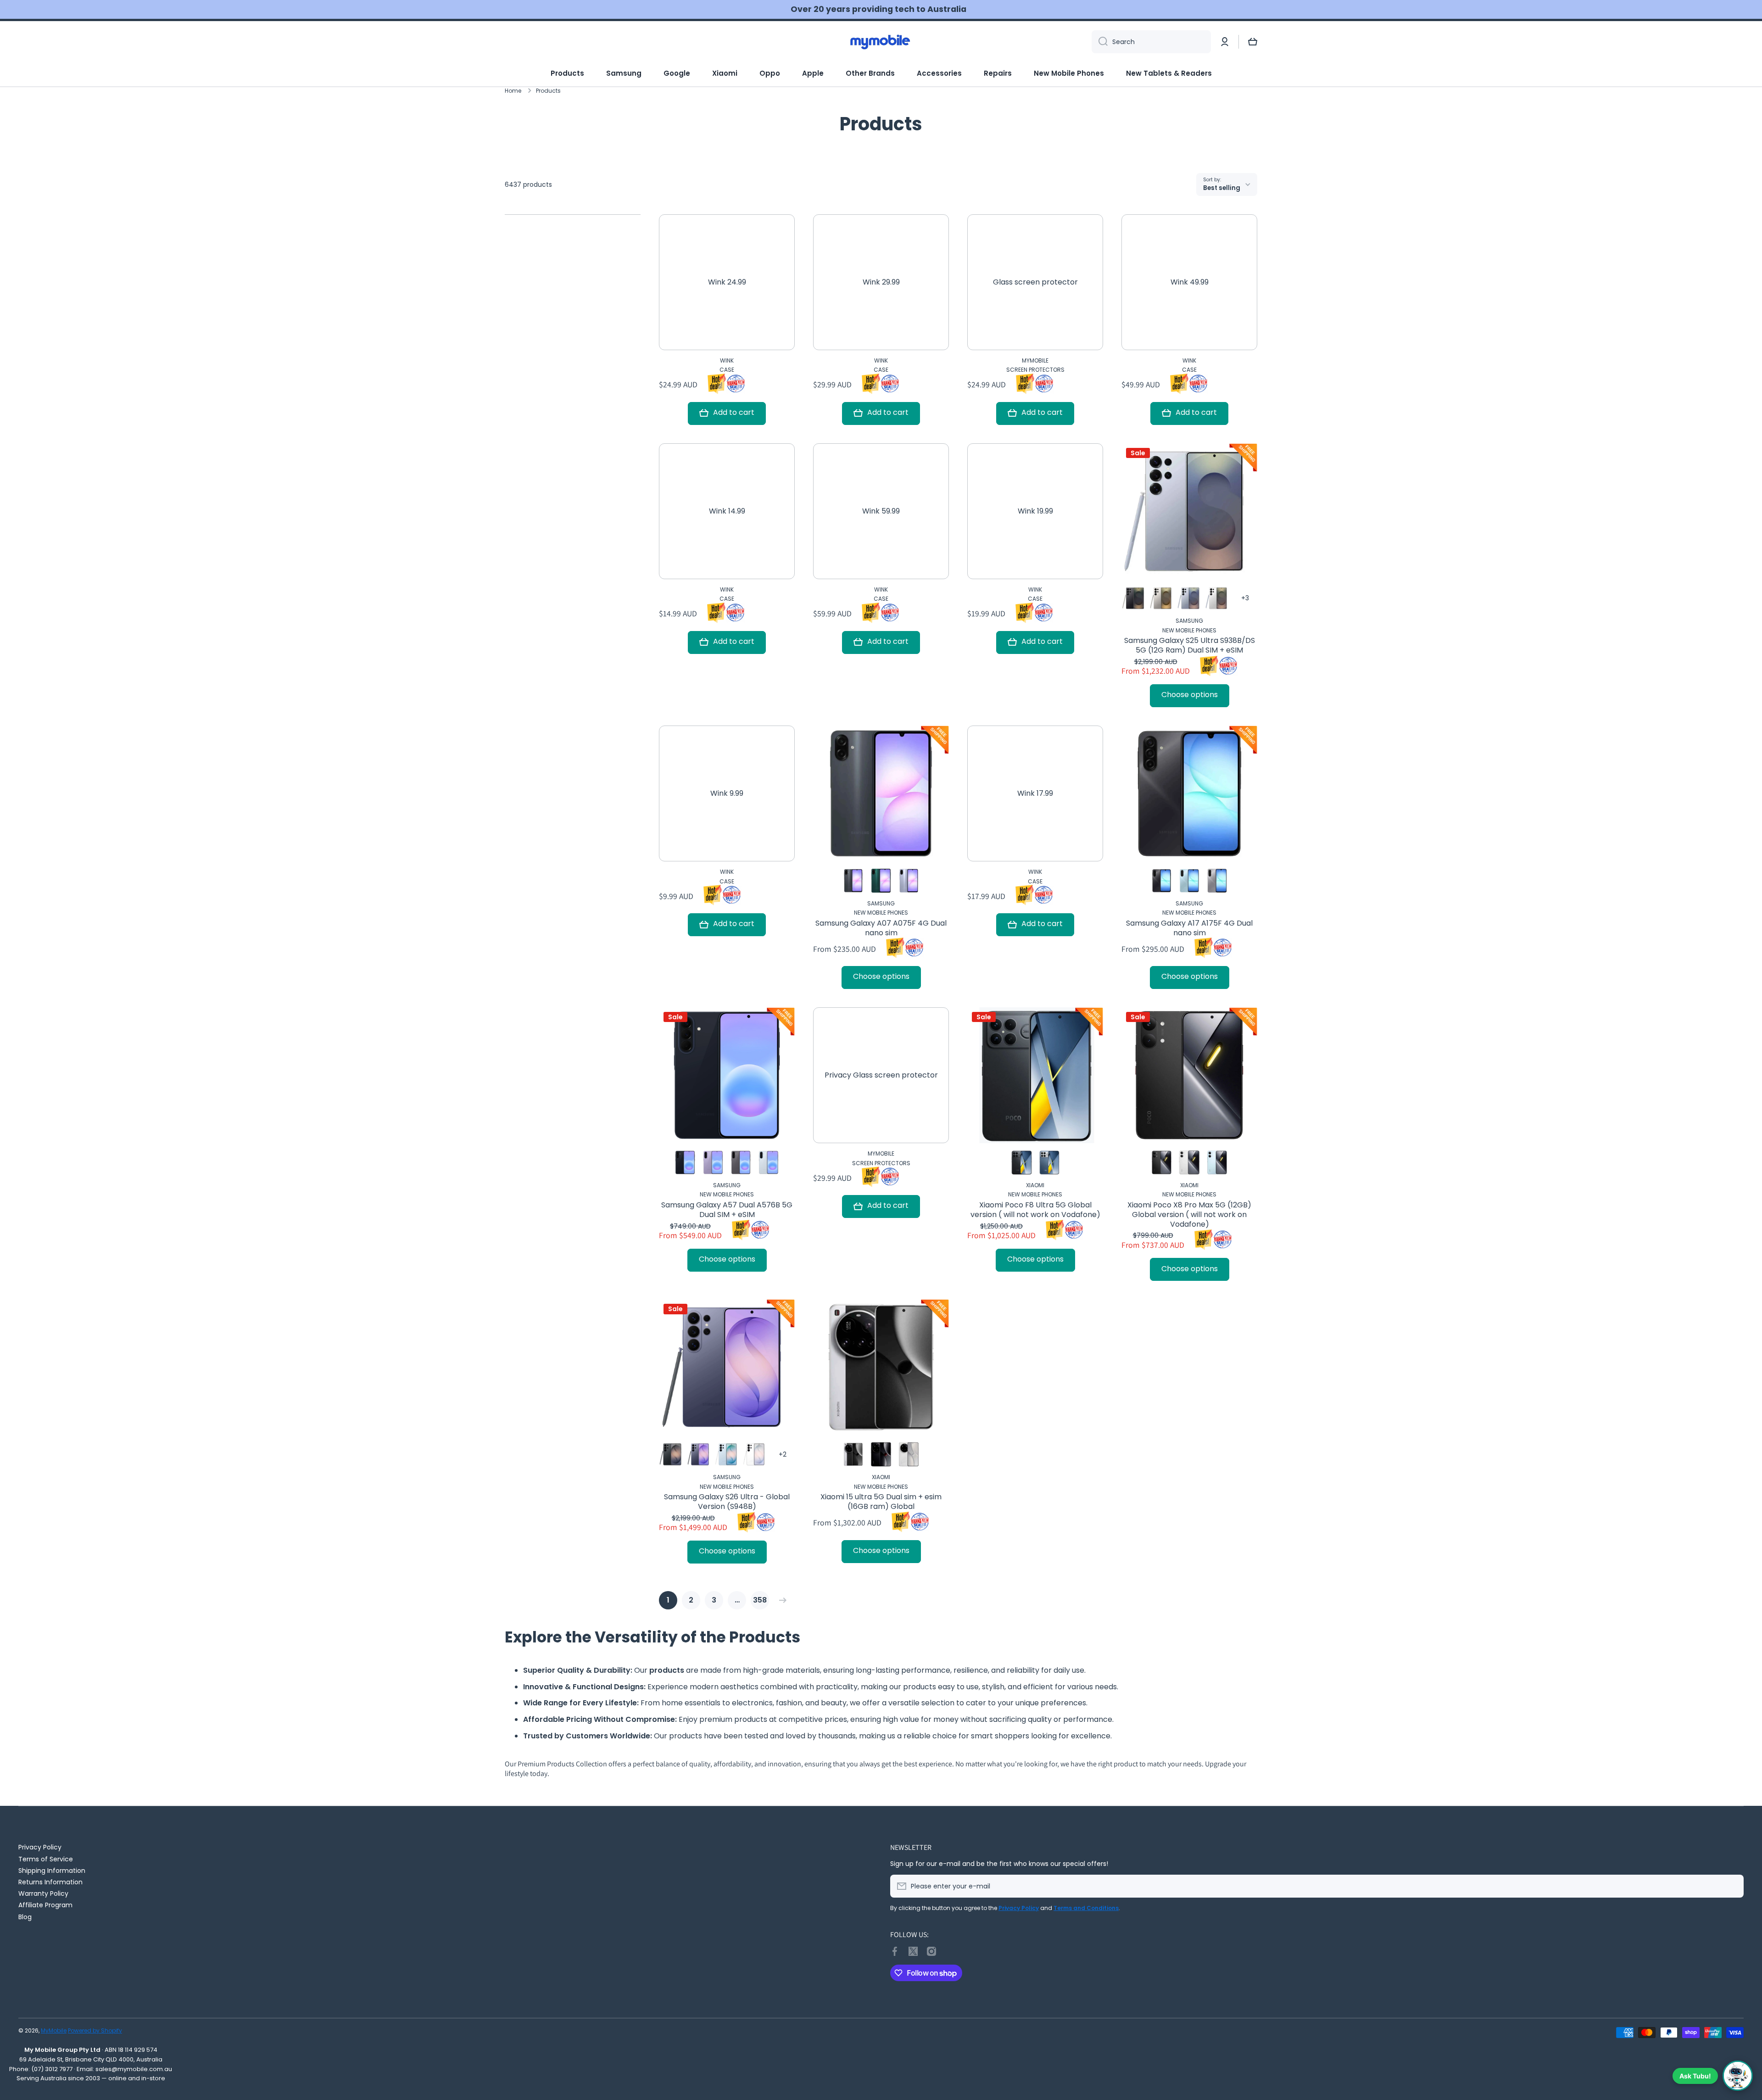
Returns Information (50, 1882)
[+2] (782, 1454)
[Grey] (1162, 598)
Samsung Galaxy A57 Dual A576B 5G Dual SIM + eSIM (727, 1210)
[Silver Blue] (1189, 598)
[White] (1189, 1162)
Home (513, 91)
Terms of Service (46, 1859)
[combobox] (1151, 42)
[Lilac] (713, 1162)
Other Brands (870, 73)
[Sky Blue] (727, 1454)
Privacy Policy (40, 1847)
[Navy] (685, 1162)
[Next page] (781, 1600)
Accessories (939, 73)
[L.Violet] (909, 881)
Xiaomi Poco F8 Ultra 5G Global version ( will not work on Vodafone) (1035, 1210)
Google (677, 73)
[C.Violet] (699, 1454)
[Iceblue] (769, 1162)
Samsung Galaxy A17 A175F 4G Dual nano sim (1189, 928)
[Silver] (853, 1454)
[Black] (1134, 598)
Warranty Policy (43, 1893)
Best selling (1222, 188)
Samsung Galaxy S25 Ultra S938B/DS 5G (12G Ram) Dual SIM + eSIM (1190, 646)
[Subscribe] (1732, 1886)
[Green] (881, 881)
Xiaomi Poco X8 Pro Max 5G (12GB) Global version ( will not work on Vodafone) (1189, 1215)
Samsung (624, 73)
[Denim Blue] (1049, 1162)
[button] (1253, 42)
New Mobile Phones (1069, 73)
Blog (25, 1917)
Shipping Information (52, 1870)
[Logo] (881, 42)
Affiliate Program (45, 1905)
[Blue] (1189, 881)
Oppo (770, 73)
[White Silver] (1217, 598)
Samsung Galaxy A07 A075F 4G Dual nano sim (881, 928)
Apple (813, 73)
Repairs (998, 73)
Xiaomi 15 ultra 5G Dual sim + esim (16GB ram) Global (881, 1502)
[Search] (1100, 42)
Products (567, 73)
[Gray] (1217, 881)
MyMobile (54, 2030)
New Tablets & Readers (1169, 73)
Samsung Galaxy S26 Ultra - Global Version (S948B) (727, 1502)
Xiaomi (725, 73)
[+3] (1245, 598)
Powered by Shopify (95, 2030)
